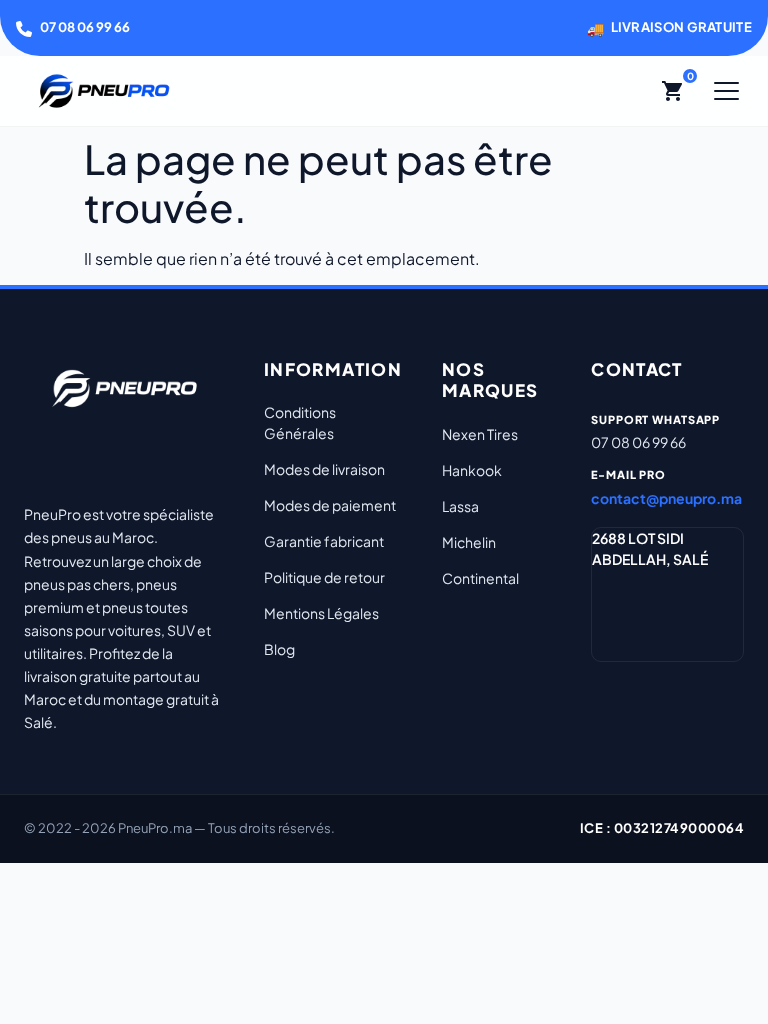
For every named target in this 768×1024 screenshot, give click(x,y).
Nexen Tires (480, 434)
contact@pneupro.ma (666, 498)
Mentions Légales (321, 613)
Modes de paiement (330, 505)
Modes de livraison (324, 469)
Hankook (472, 470)
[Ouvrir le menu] (726, 91)
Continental (480, 578)
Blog (279, 649)
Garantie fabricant (324, 541)
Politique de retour (324, 577)
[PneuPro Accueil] (104, 91)
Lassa (460, 506)
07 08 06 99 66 (85, 27)
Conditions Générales (300, 422)
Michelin (469, 542)
